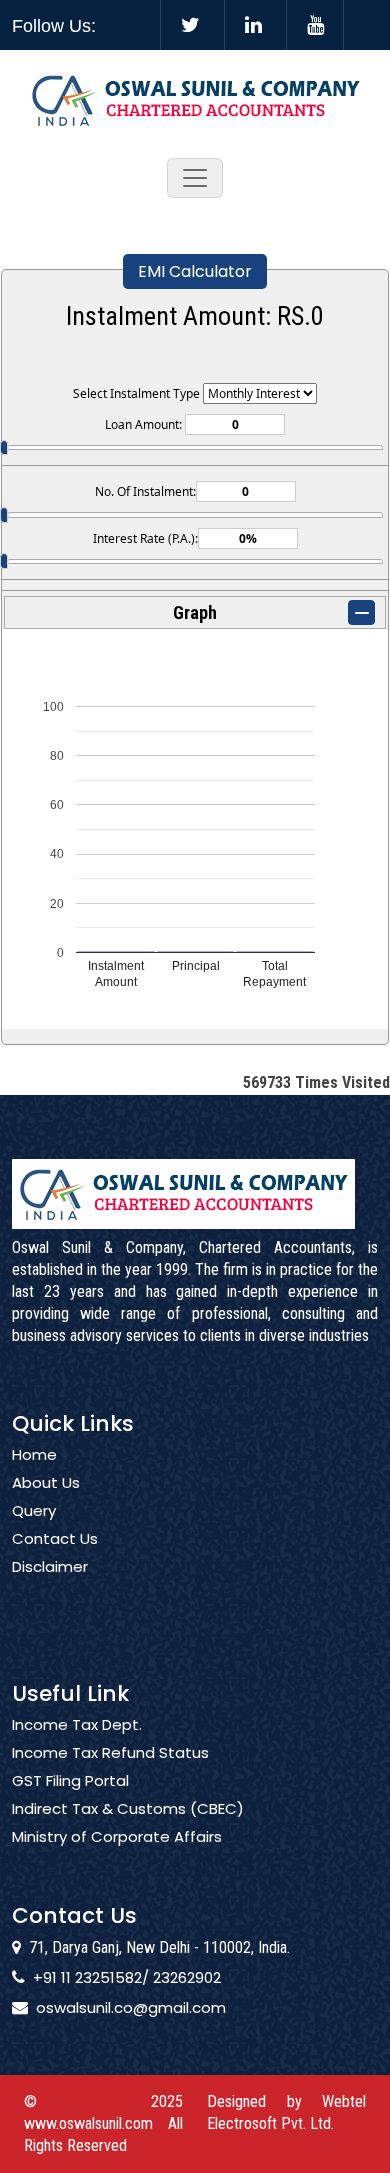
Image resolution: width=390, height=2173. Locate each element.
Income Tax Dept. (77, 1725)
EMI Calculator (195, 271)
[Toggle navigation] (195, 178)
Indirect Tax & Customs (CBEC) (128, 1809)
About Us (46, 1483)
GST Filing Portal (70, 1781)
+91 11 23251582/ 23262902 (127, 1977)
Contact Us (55, 1539)
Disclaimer (50, 1567)
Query (34, 1511)
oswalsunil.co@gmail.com (131, 2007)
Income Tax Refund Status (110, 1753)
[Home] (195, 98)
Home (34, 1455)
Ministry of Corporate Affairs (117, 1837)
